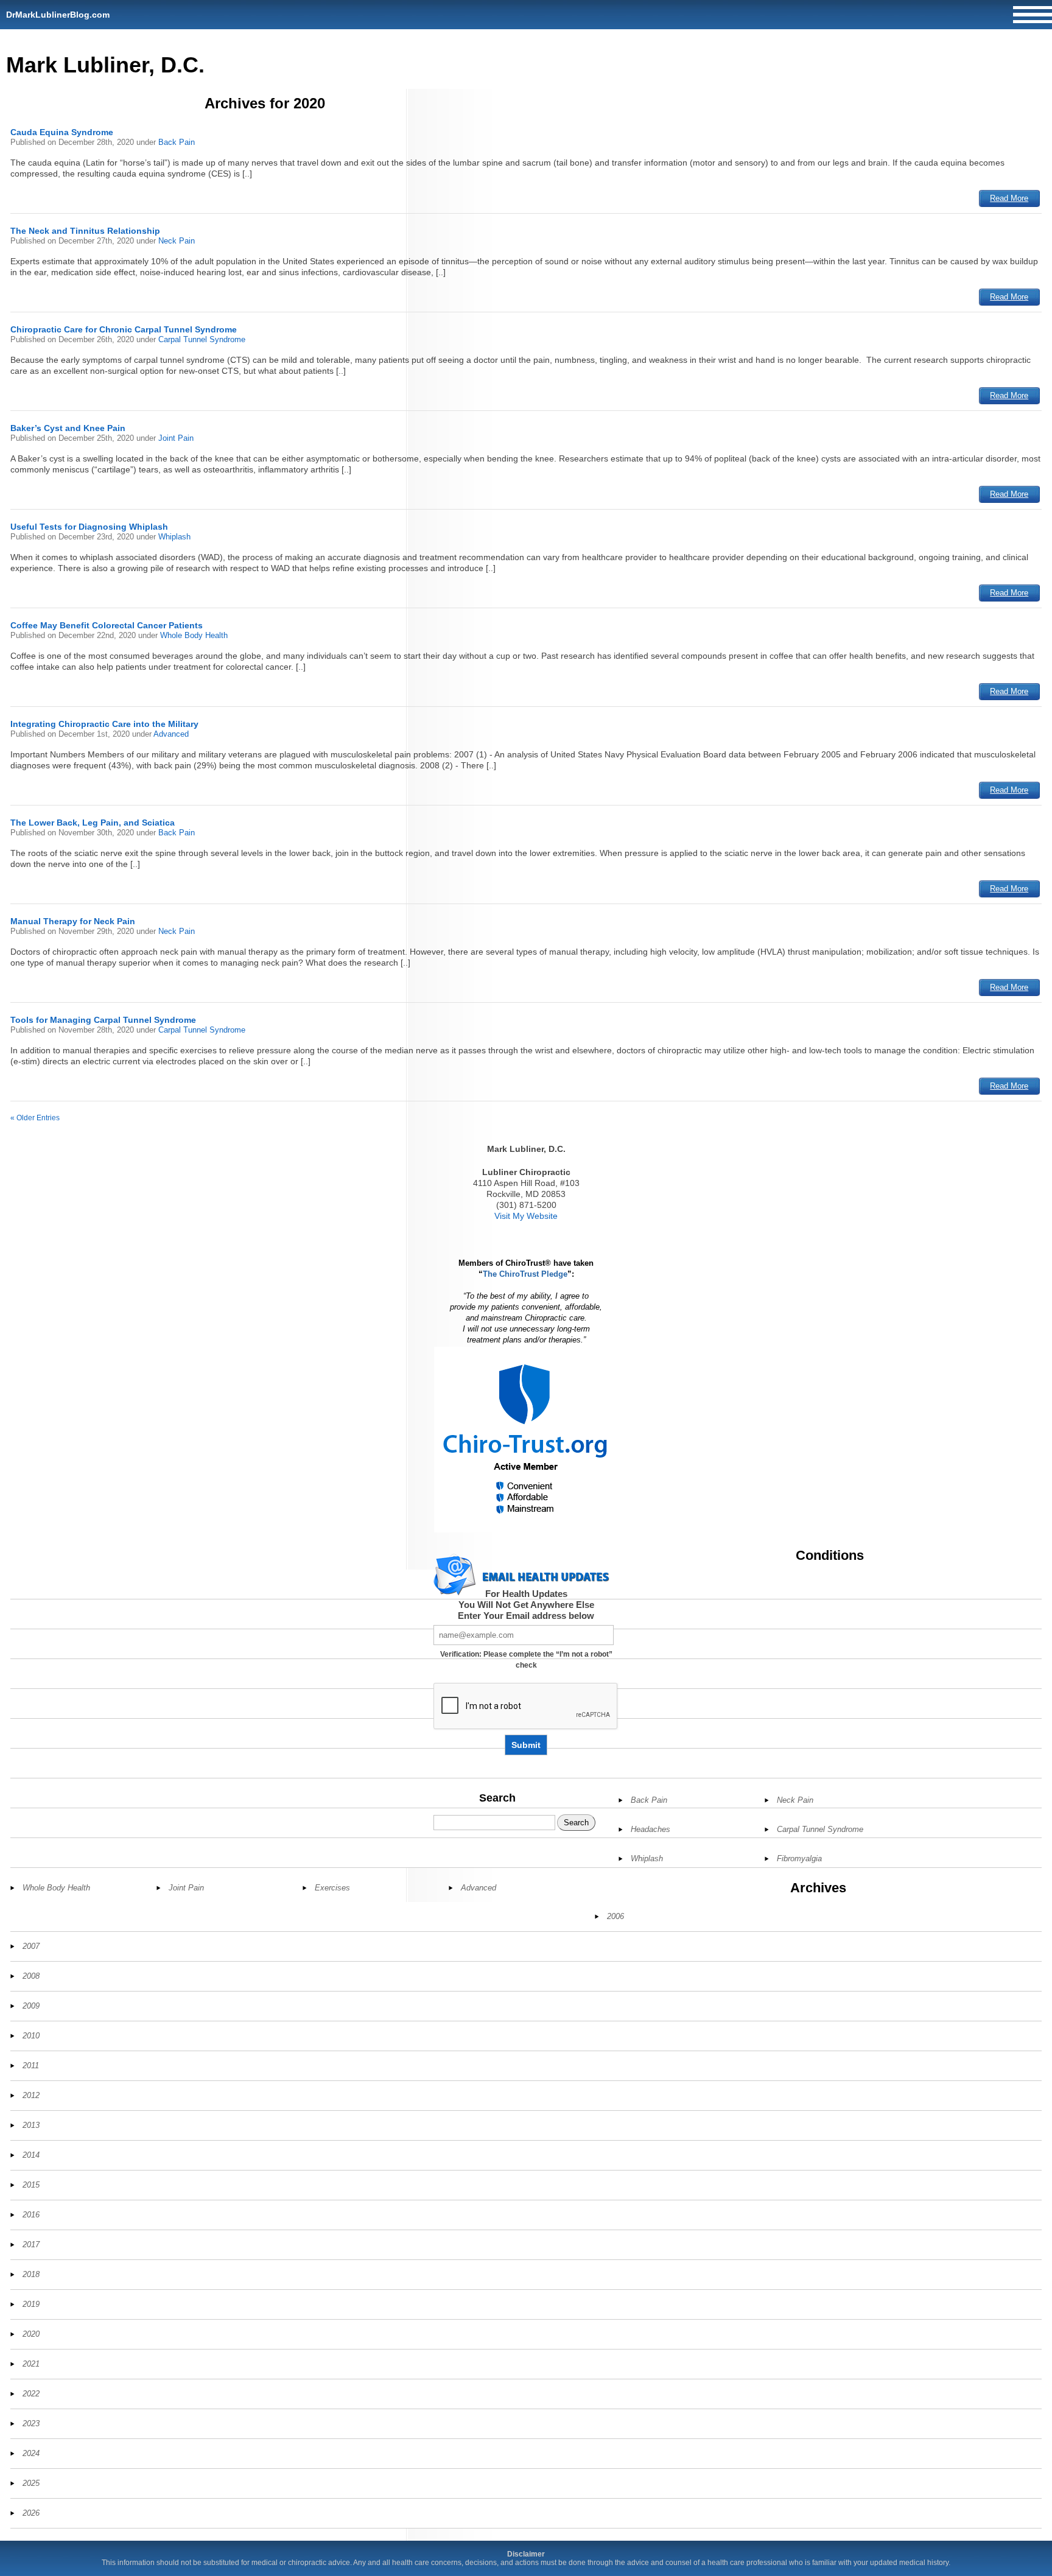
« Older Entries (35, 1118)
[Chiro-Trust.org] (526, 1440)
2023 (31, 2423)
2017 (31, 2244)
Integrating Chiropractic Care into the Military (104, 724)
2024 (31, 2453)
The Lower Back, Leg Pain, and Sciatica (93, 823)
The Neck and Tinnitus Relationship (85, 231)
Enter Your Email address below (526, 1616)
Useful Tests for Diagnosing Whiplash (89, 527)
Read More (1009, 198)
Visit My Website (526, 1216)
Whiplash (174, 537)
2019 (31, 2304)
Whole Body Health (194, 635)
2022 (31, 2394)
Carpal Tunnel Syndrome (202, 339)
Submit (526, 1745)
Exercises (332, 1888)
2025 (31, 2483)
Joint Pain (176, 438)
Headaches (650, 1829)
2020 (31, 2334)
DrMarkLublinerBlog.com (58, 15)
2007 (31, 1946)
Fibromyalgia (799, 1858)
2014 (31, 2155)
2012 (31, 2095)
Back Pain (177, 142)
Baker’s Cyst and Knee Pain (68, 428)
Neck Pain (177, 241)
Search (497, 1798)
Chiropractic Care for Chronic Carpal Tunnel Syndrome (124, 329)
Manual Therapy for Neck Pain (73, 921)
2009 (31, 2006)
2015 (31, 2185)
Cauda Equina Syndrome (62, 132)
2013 (31, 2125)
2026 (31, 2513)
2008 (31, 1976)
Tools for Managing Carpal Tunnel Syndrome (103, 1020)
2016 (31, 2215)
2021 (31, 2364)
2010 (31, 2036)
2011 (31, 2065)
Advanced (171, 734)
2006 (615, 1916)
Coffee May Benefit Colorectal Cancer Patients (107, 625)
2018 (31, 2274)
